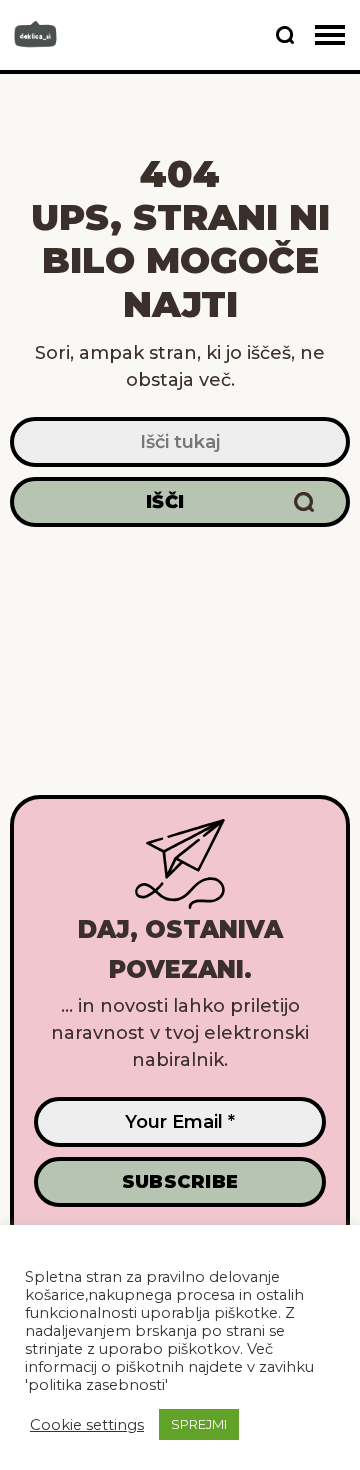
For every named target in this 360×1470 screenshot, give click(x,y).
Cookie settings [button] (87, 1425)
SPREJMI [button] (199, 1424)
